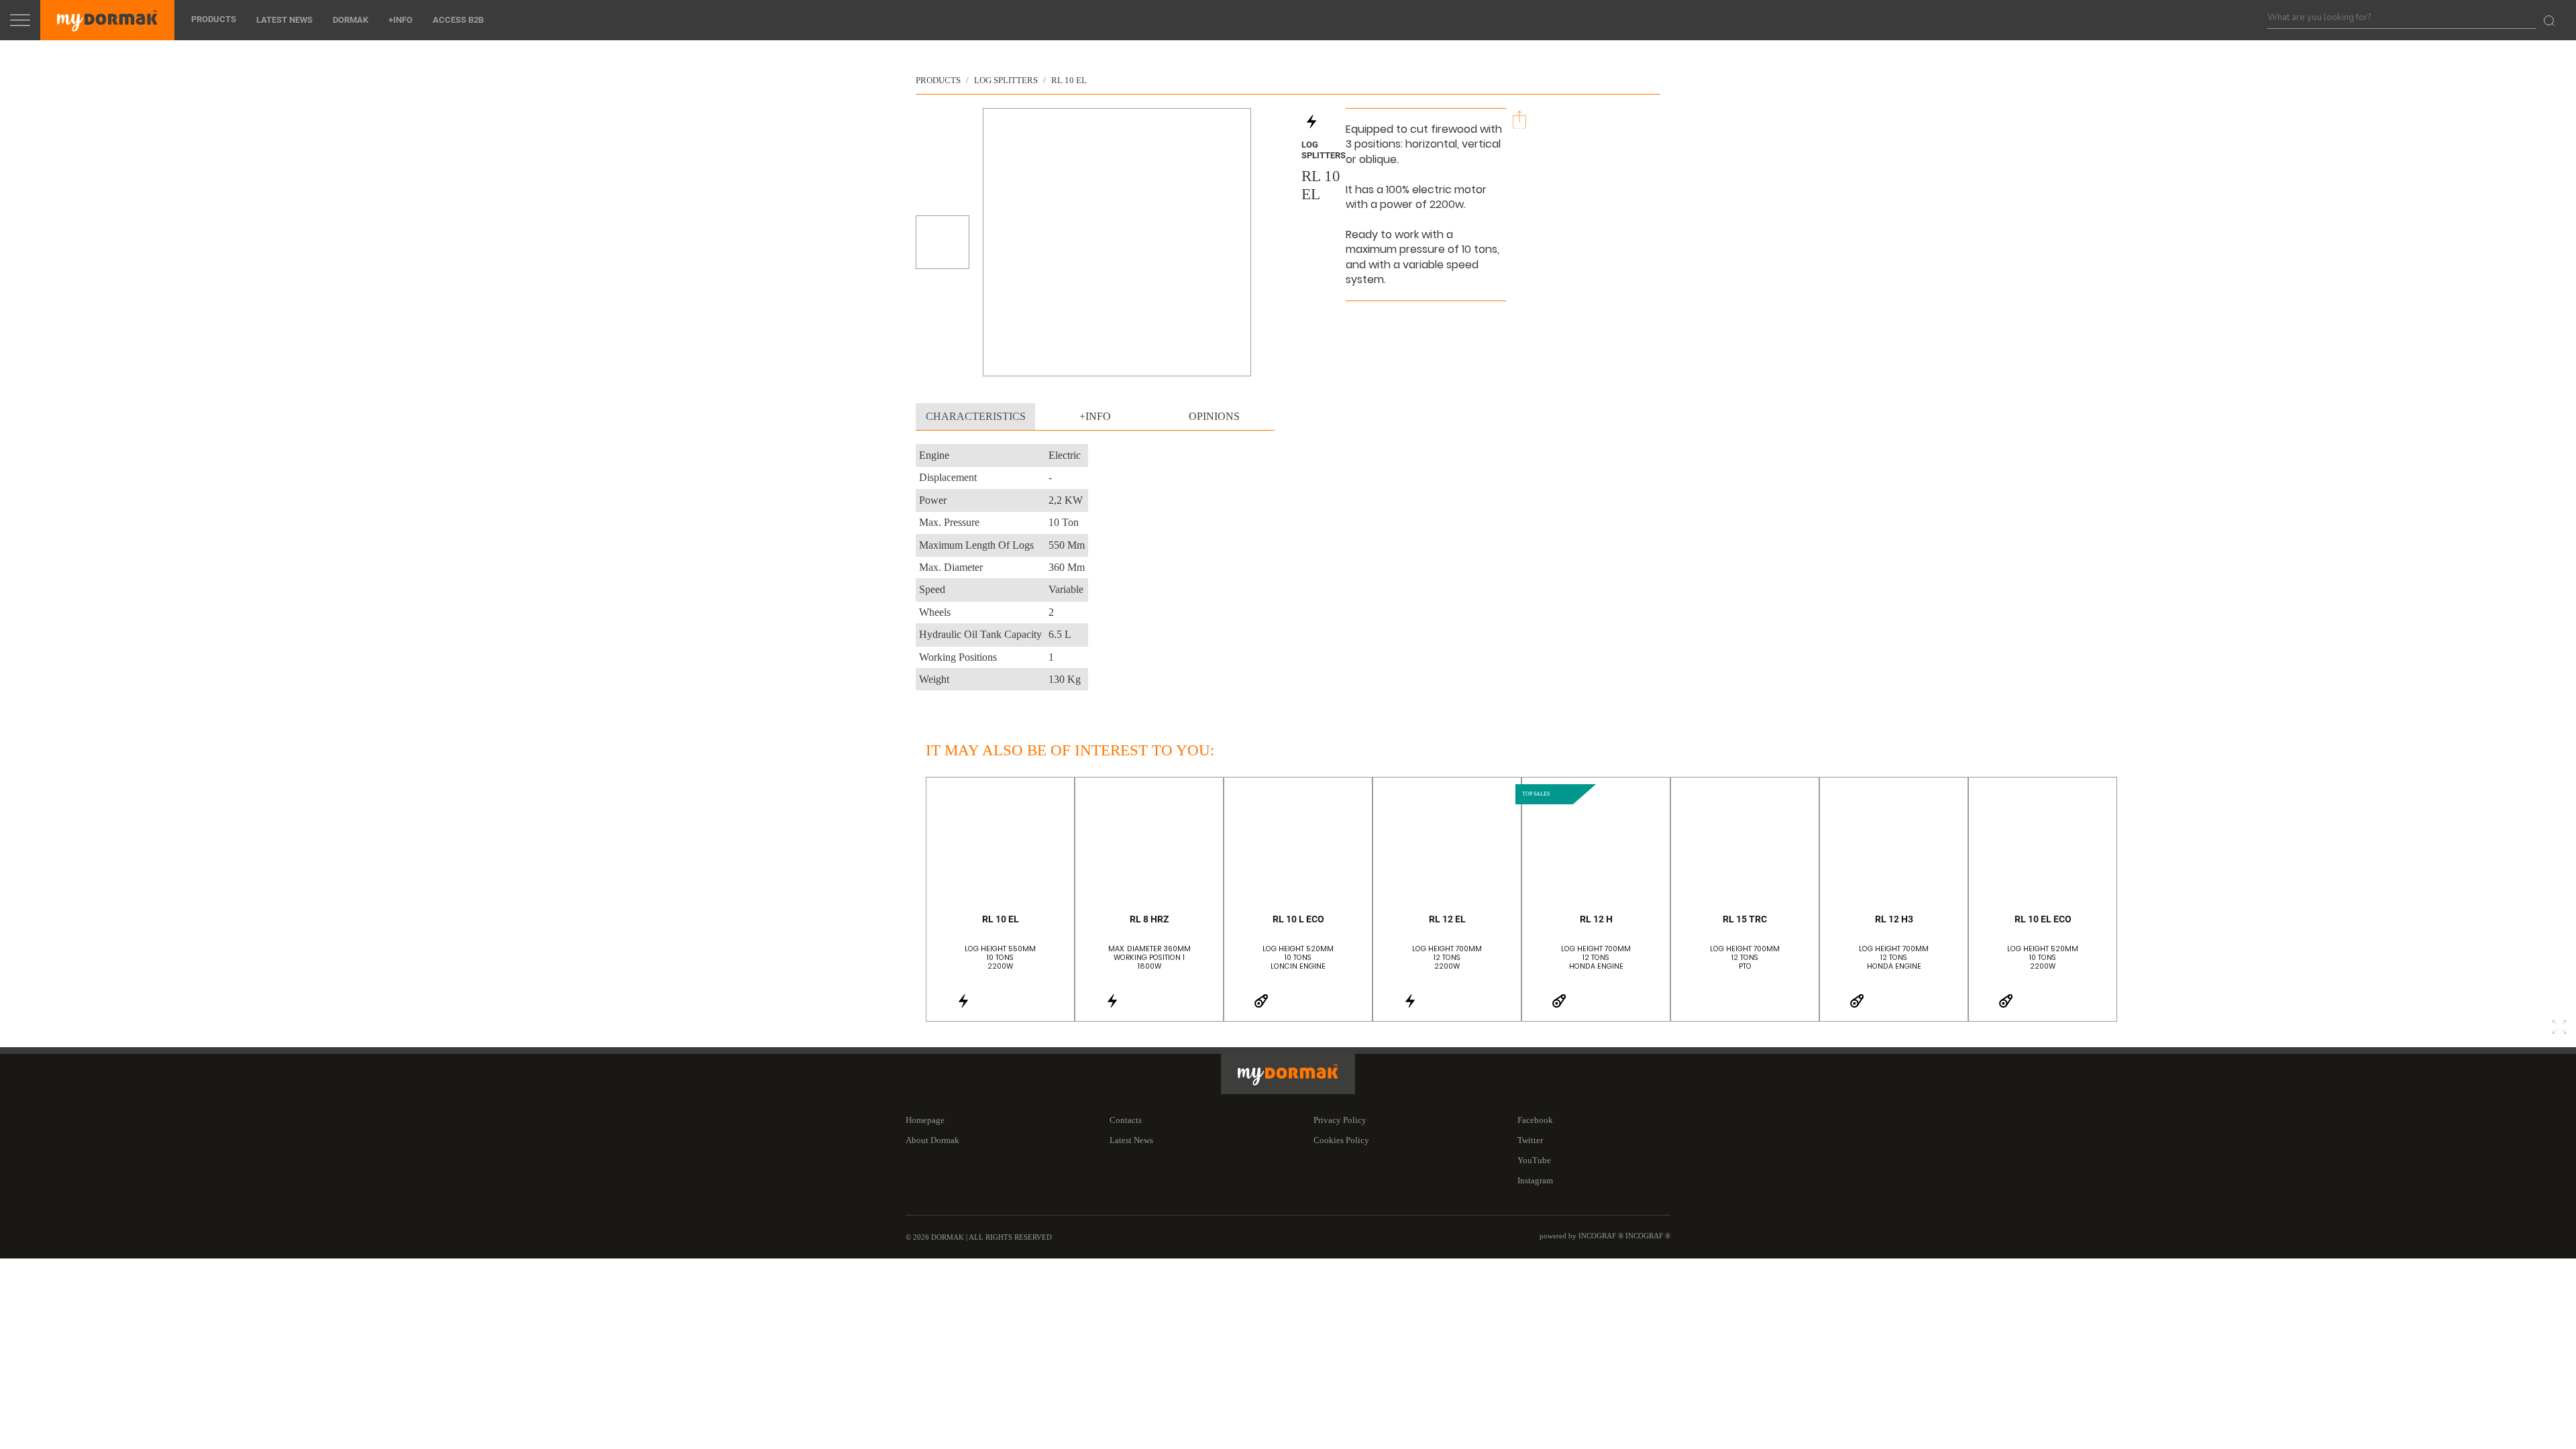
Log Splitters (1006, 80)
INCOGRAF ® (1648, 1236)
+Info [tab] (1095, 416)
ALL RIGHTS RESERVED (1010, 1237)
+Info (400, 20)
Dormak (351, 20)
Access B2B (458, 20)
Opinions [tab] (1214, 416)
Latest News (284, 20)
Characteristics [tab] (976, 416)
